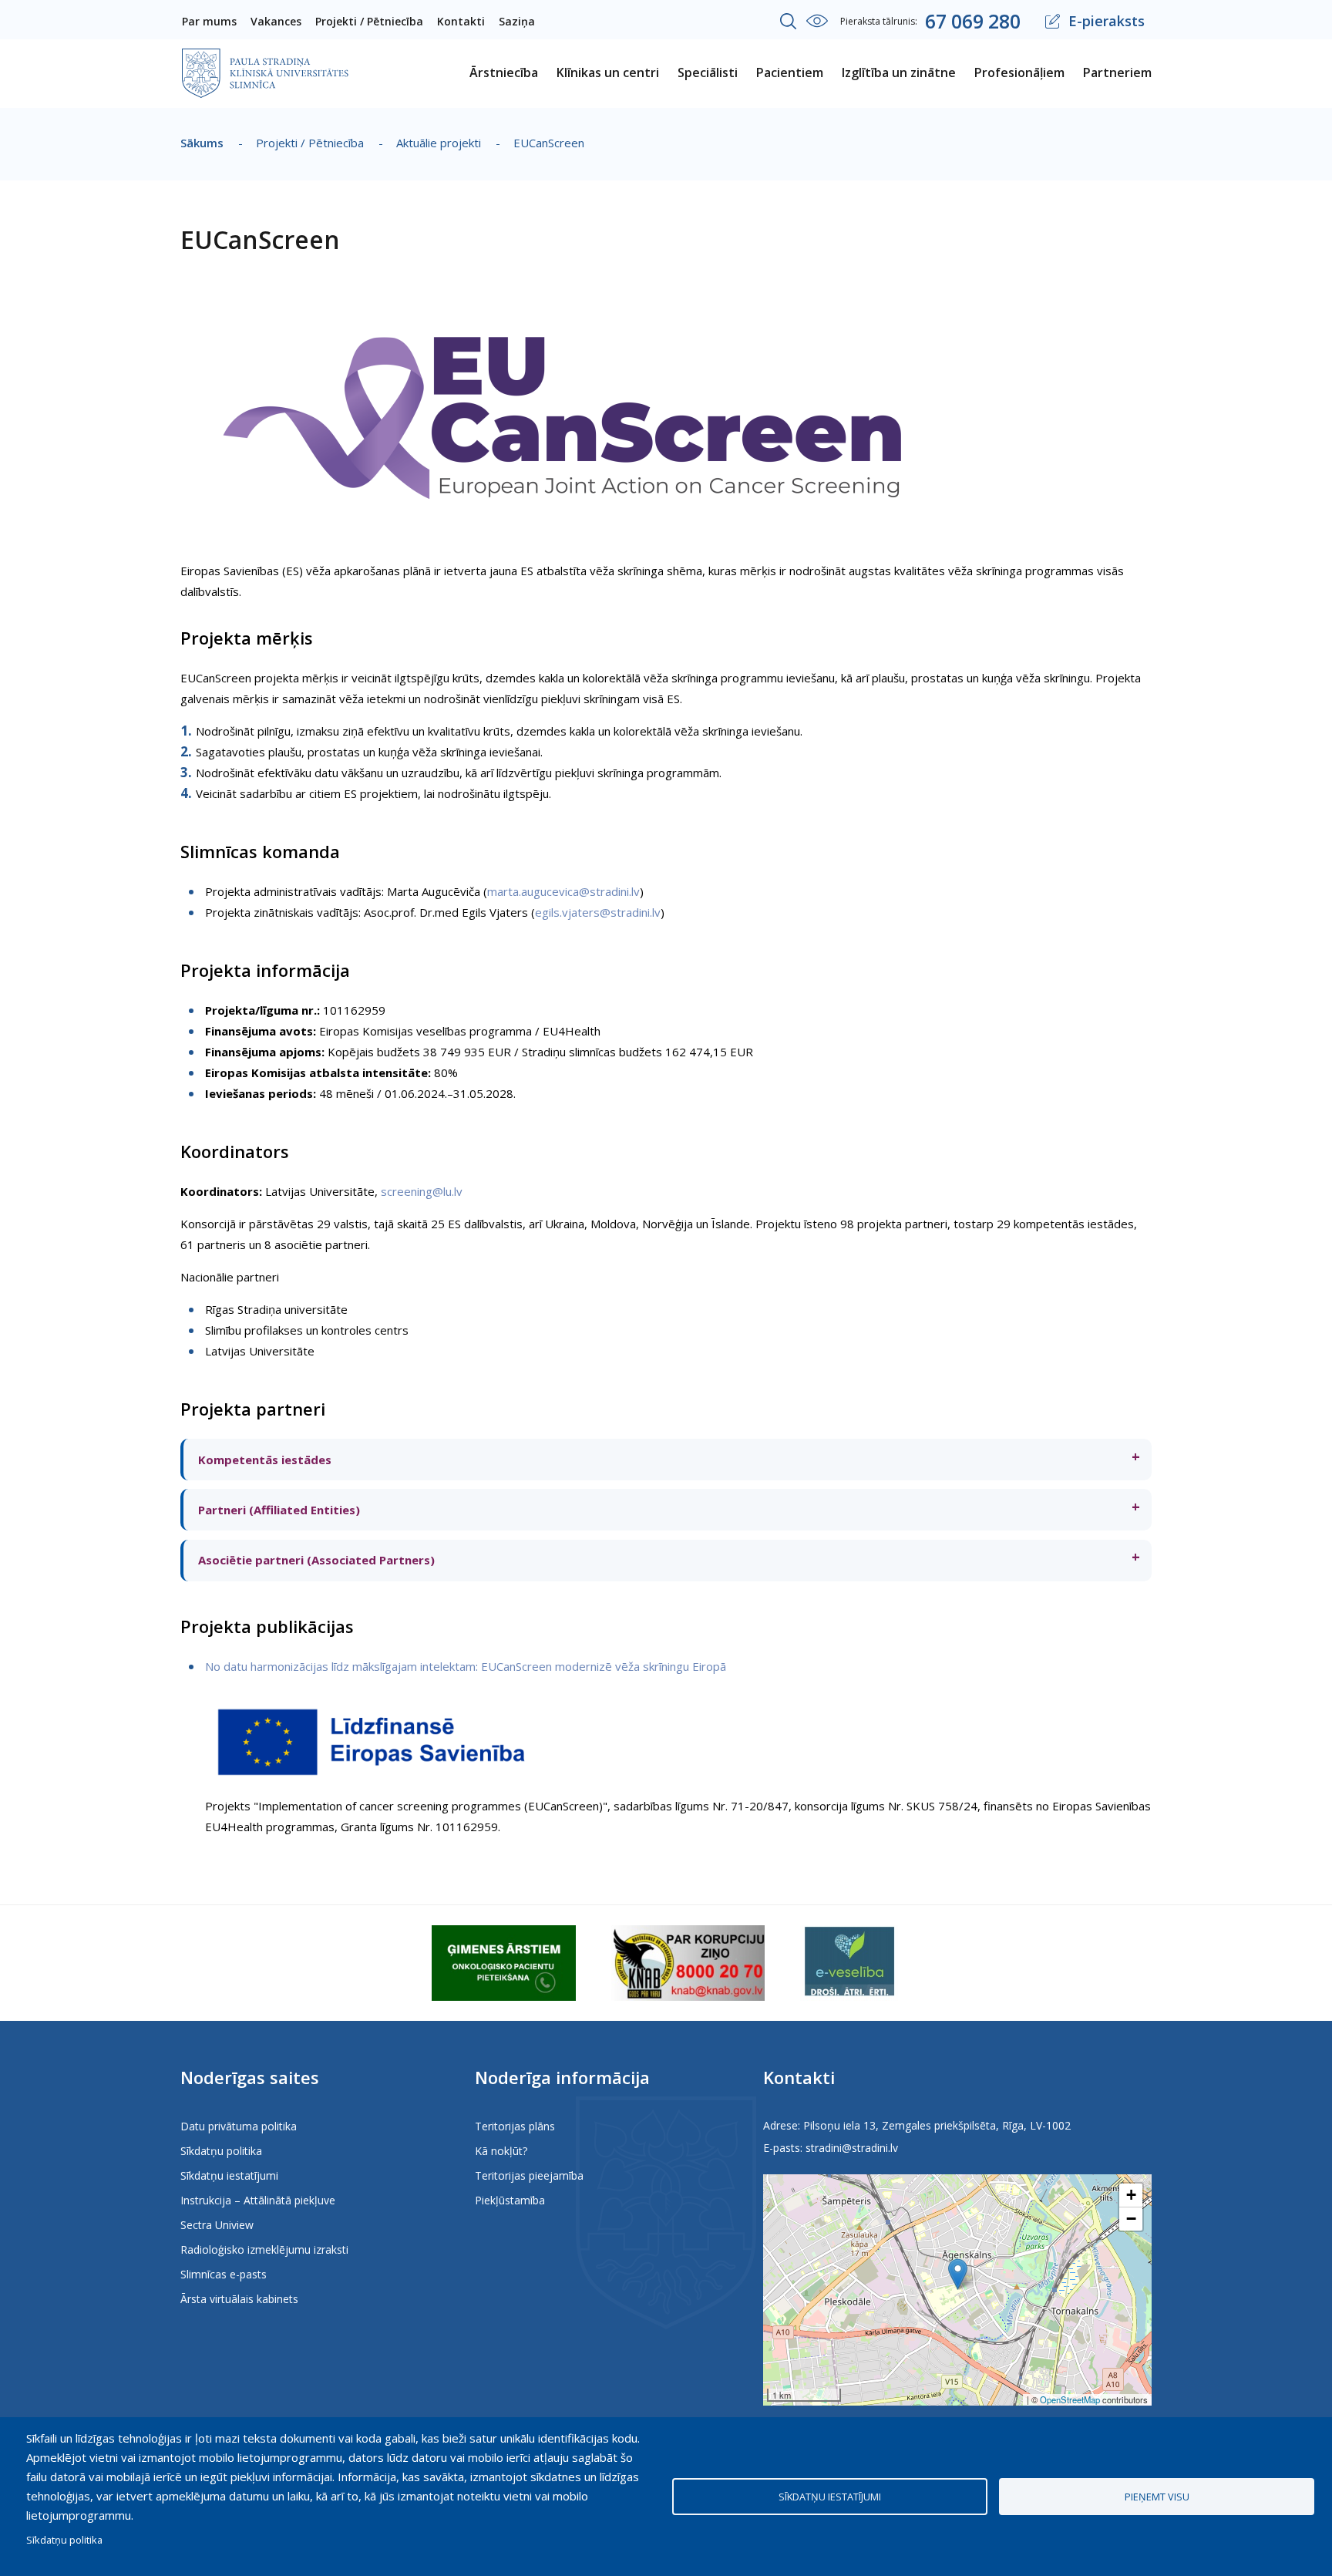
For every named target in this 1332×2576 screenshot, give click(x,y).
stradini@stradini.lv (852, 2148)
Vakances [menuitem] (276, 21)
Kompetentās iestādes (263, 1460)
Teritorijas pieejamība (529, 2175)
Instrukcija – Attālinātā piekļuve (258, 2200)
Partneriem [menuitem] (1117, 72)
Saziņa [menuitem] (517, 21)
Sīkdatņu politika (221, 2151)
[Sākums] (265, 59)
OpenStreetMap (1070, 2399)
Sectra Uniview (217, 2225)
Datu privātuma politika (239, 2126)
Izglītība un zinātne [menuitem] (899, 72)
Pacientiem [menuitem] (790, 72)
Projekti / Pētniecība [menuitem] (369, 21)
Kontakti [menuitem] (461, 21)
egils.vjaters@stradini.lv (598, 912)
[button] (958, 2274)
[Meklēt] (789, 22)
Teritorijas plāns (515, 2126)
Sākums (202, 143)
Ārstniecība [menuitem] (504, 72)
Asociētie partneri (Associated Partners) (315, 1560)
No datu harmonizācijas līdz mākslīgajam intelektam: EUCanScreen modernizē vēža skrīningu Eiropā (466, 1666)
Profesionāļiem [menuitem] (1019, 72)
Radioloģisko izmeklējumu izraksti (264, 2249)
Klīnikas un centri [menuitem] (608, 72)
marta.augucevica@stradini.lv (563, 891)
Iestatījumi (817, 21)
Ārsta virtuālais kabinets (239, 2299)
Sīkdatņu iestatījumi (229, 2175)
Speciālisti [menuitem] (708, 72)
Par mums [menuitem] (209, 21)
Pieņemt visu (1157, 2497)
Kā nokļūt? (501, 2151)
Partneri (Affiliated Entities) (277, 1510)
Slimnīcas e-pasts (224, 2274)
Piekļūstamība (510, 2200)
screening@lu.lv (422, 1191)
